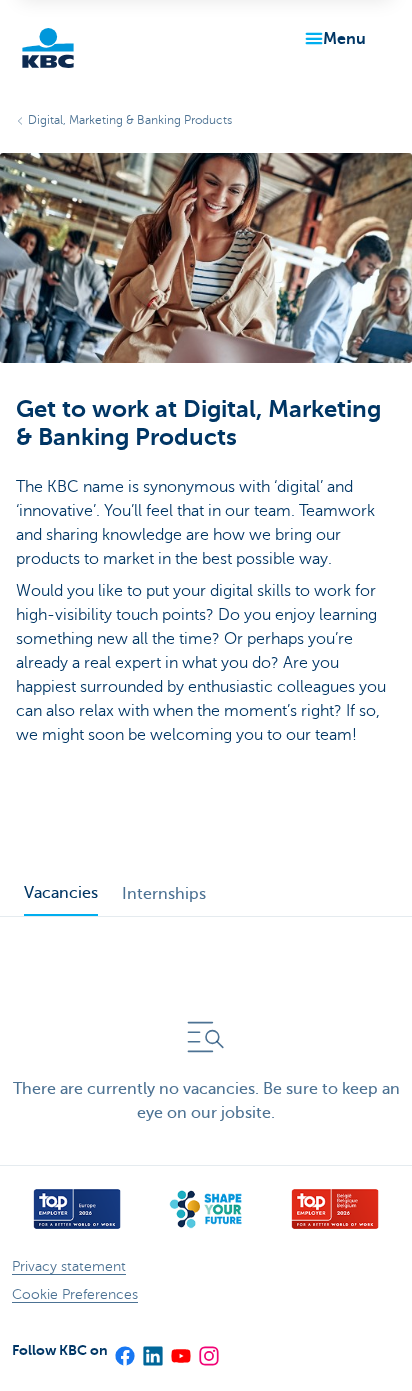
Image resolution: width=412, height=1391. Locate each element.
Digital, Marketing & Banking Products (130, 120)
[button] (332, 39)
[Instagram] (208, 1350)
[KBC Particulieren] (48, 48)
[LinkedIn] (152, 1350)
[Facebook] (124, 1350)
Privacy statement (69, 1266)
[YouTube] (180, 1350)
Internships (164, 894)
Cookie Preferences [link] (75, 1294)
